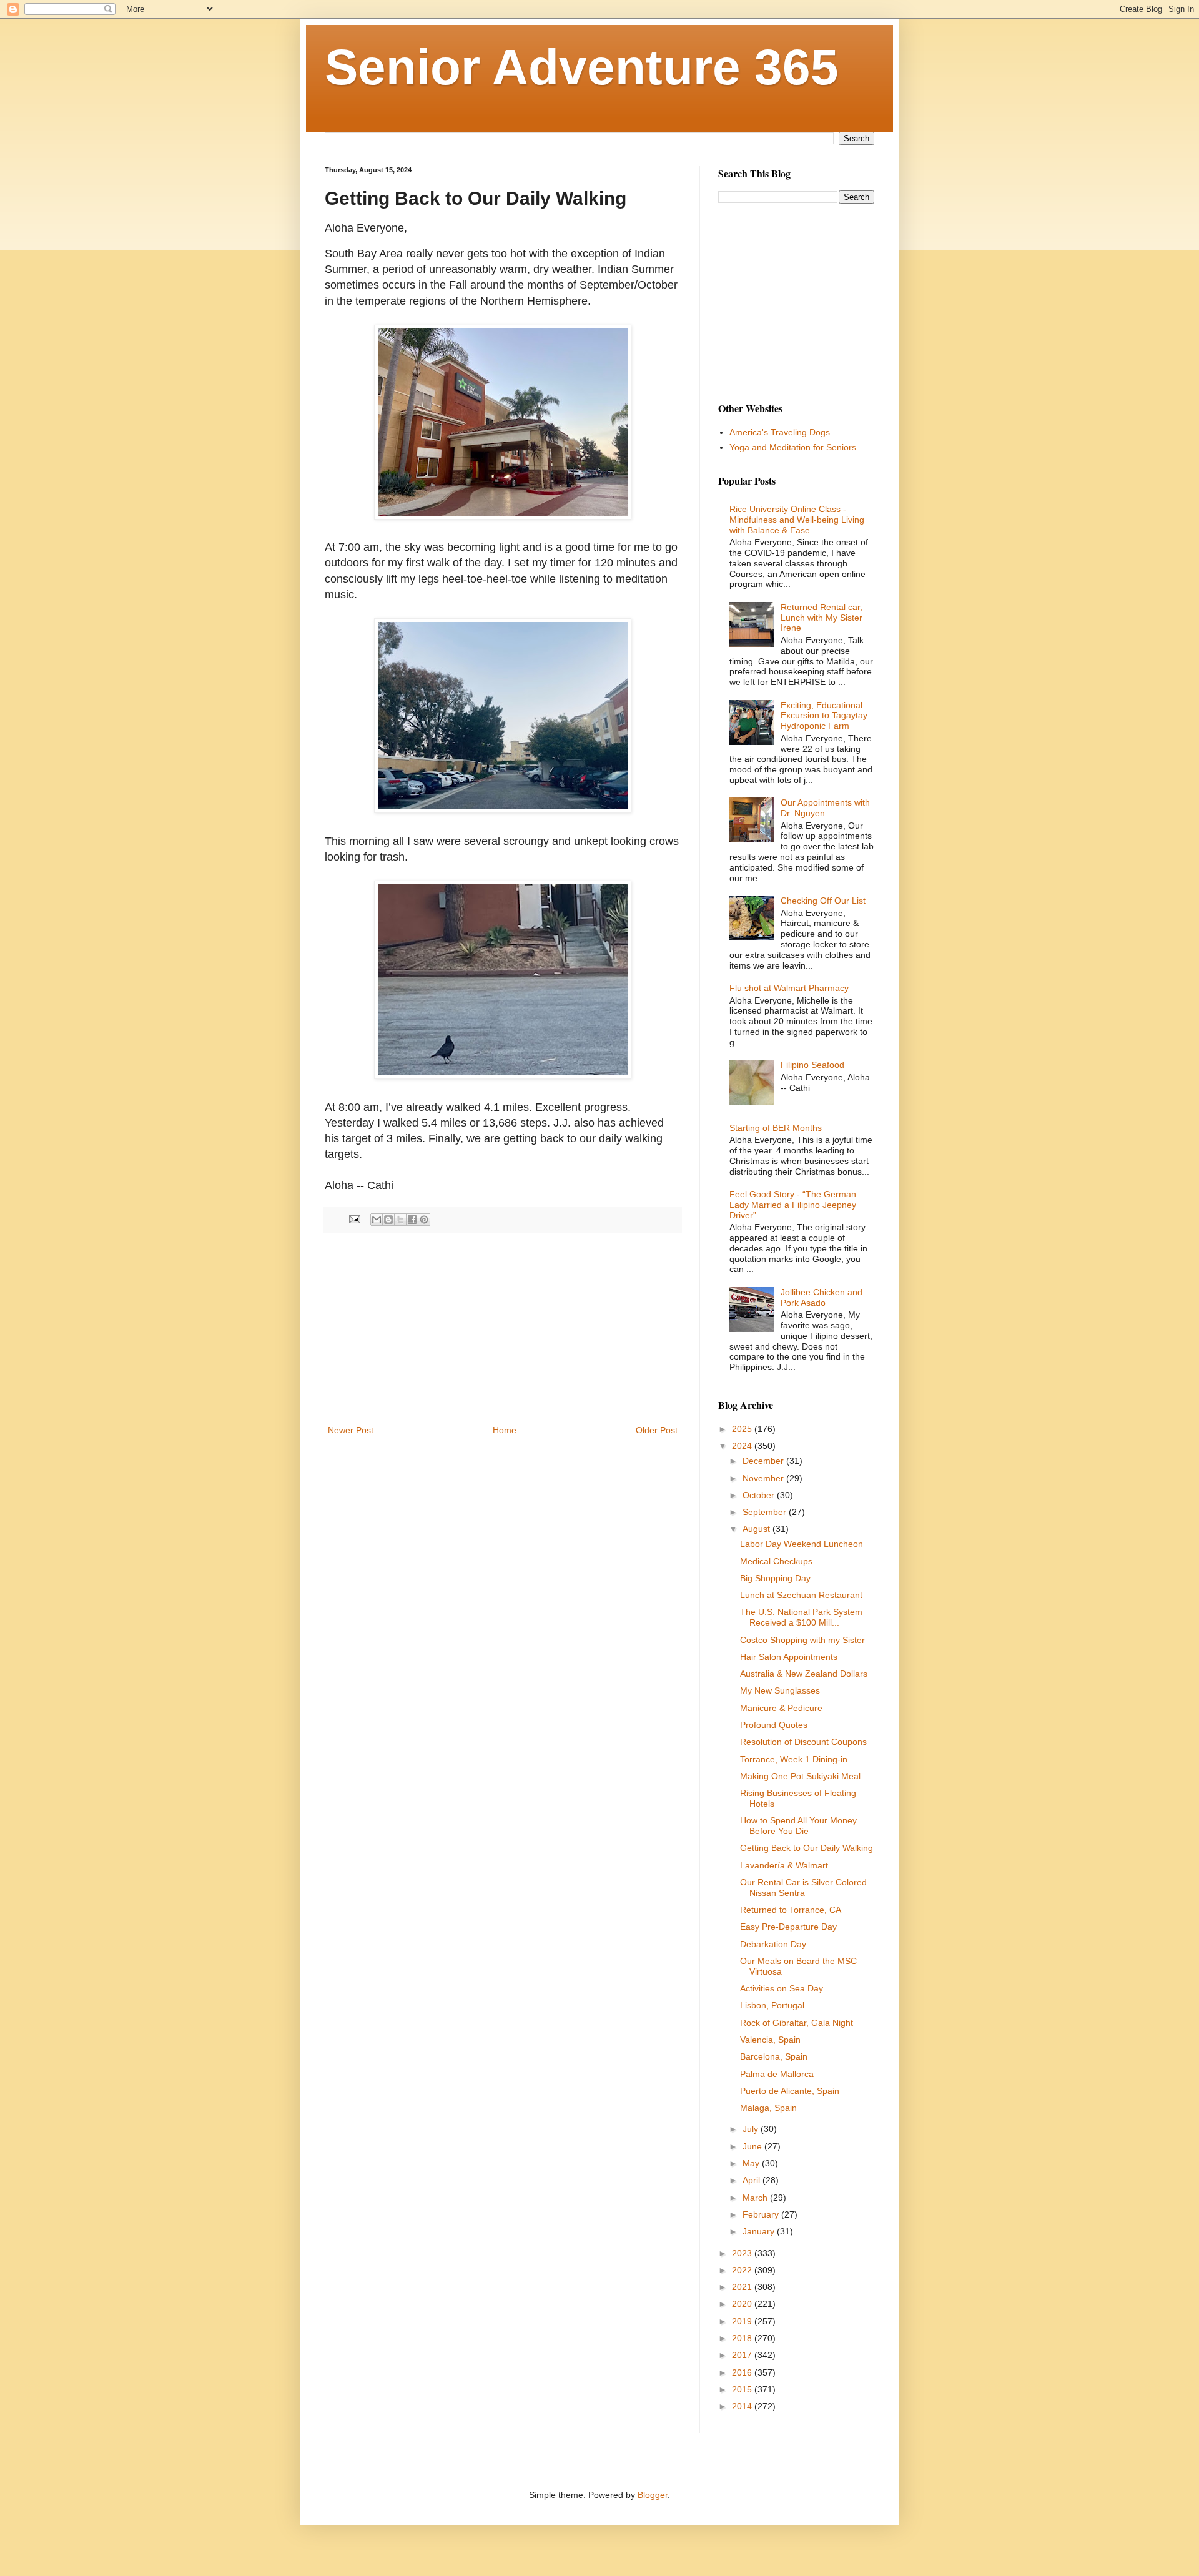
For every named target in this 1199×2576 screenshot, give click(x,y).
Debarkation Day (773, 1944)
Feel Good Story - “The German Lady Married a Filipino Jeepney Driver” (793, 1205)
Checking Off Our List (823, 901)
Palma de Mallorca (777, 2074)
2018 (743, 2338)
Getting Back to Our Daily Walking (807, 1848)
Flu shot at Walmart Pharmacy (789, 988)
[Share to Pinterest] (424, 1220)
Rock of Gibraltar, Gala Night (797, 2023)
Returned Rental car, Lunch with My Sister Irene (822, 618)
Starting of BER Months (776, 1128)
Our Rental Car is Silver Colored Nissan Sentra (803, 1888)
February (762, 2214)
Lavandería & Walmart (784, 1865)
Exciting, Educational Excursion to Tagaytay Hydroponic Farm (824, 716)
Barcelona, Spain (774, 2056)
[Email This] (377, 1220)
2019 (743, 2321)
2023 (743, 2253)
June (753, 2146)
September (766, 1512)
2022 (743, 2270)
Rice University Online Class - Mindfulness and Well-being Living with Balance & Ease (797, 520)
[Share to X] (400, 1220)
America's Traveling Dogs (780, 432)
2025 (743, 1429)
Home (505, 1430)
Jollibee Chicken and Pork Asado (822, 1297)
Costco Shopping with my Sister (802, 1640)
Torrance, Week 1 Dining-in (794, 1759)
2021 (743, 2287)
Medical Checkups (776, 1561)
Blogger (653, 2495)
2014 (743, 2406)
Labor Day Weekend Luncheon (802, 1544)
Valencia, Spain (770, 2040)
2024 (743, 1446)
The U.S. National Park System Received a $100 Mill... (801, 1617)
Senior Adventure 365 (582, 67)
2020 (743, 2304)
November (764, 1478)
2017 (743, 2355)
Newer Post (351, 1430)
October (760, 1495)
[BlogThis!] (388, 1220)
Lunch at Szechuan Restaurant (801, 1595)
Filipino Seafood (812, 1065)
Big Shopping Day (775, 1578)
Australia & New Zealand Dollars (804, 1674)
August (757, 1529)
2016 (743, 2372)
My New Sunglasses (780, 1690)
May (752, 2163)
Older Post (657, 1430)
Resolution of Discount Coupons (803, 1742)
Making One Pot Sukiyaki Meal (800, 1776)
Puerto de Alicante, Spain (790, 2091)
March (756, 2198)
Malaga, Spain (768, 2108)
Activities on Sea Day (782, 1988)
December (764, 1461)
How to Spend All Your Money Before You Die (798, 1826)
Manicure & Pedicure (781, 1708)
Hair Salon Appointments (789, 1657)
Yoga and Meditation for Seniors (793, 447)
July (752, 2129)
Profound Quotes (774, 1725)
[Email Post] (354, 1219)
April (752, 2180)
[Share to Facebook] (412, 1220)
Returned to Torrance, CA (791, 1910)
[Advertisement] (503, 1329)
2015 (743, 2389)
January (760, 2231)
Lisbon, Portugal (772, 2005)
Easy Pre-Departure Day (788, 1927)
